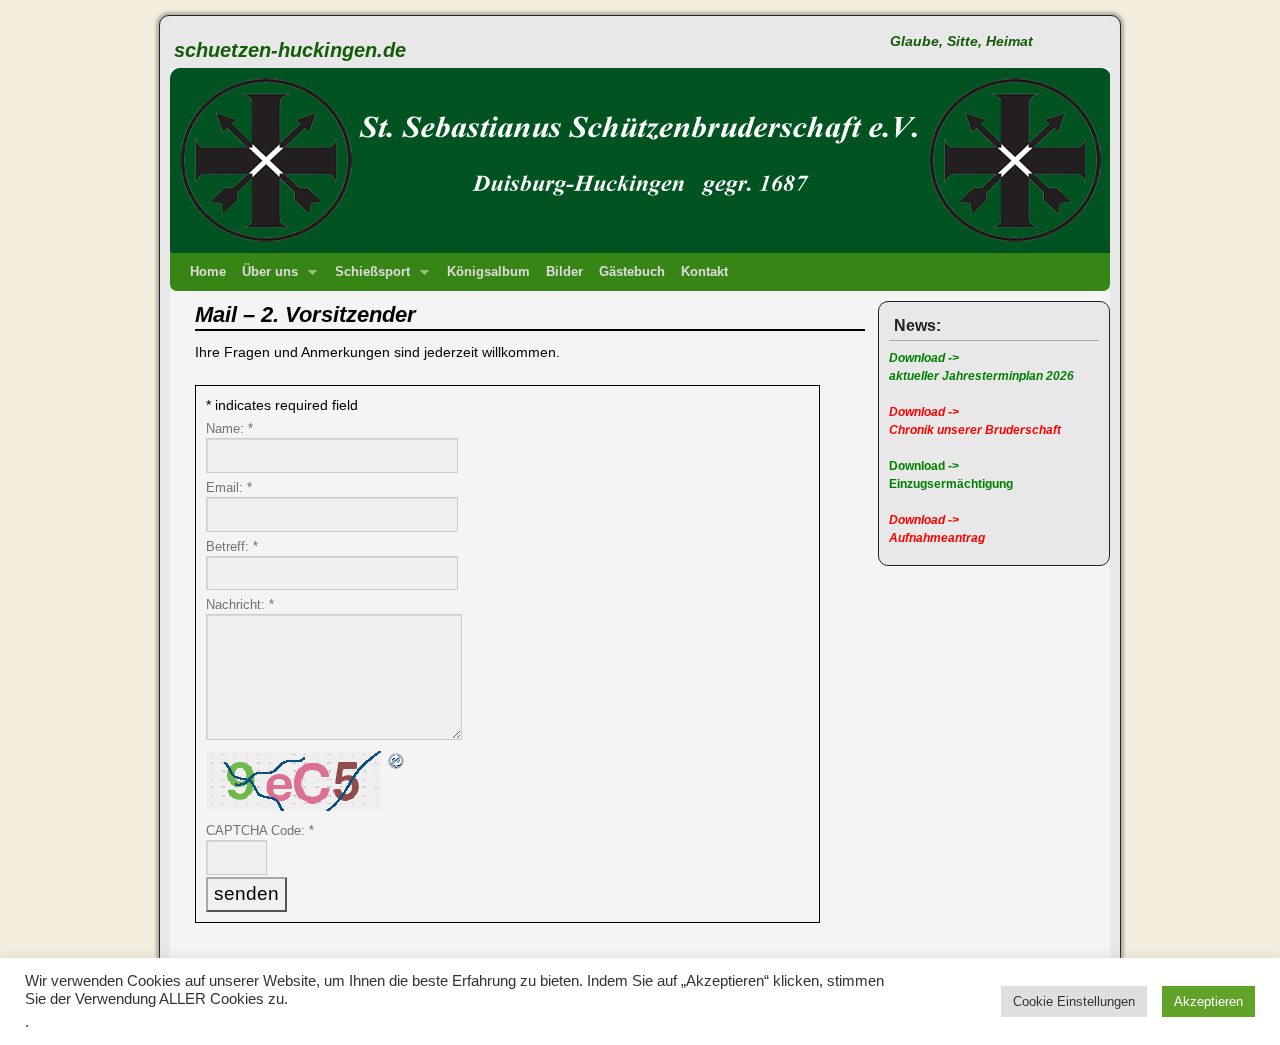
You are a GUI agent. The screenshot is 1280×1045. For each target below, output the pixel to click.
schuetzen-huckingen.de (290, 50)
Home (208, 271)
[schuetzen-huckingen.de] (640, 139)
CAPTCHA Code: (260, 830)
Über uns (266, 277)
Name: (229, 428)
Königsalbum (488, 271)
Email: (229, 487)
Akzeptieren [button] (1208, 1001)
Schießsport (368, 277)
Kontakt (704, 271)
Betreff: (232, 546)
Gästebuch (632, 271)
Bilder (564, 271)
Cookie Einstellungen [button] (1074, 1001)
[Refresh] (397, 762)
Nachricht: (240, 604)
